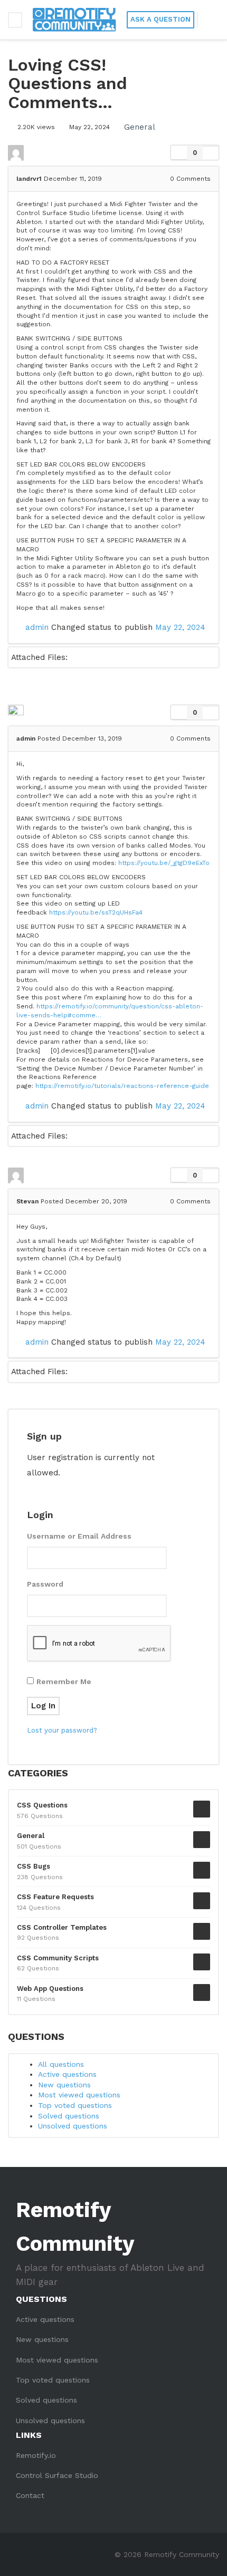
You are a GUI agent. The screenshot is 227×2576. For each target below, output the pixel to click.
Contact (30, 2495)
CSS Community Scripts (58, 1958)
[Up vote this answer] (179, 713)
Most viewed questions (79, 2095)
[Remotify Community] (74, 20)
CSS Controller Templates (62, 1927)
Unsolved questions (73, 2126)
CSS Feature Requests (55, 1897)
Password (45, 1584)
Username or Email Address (79, 1536)
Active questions (67, 2074)
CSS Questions (42, 1805)
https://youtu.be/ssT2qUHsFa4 (96, 912)
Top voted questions (75, 2105)
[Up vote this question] (179, 153)
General (140, 127)
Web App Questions (50, 1989)
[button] (211, 20)
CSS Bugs (34, 1866)
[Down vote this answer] (211, 712)
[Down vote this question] (211, 153)
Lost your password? (62, 1730)
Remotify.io (36, 2455)
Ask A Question (160, 19)
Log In (43, 1706)
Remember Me (64, 1681)
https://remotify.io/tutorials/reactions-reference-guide (122, 1086)
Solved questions (69, 2116)
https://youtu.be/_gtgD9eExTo (164, 863)
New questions (64, 2085)
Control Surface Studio (57, 2475)
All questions (61, 2064)
